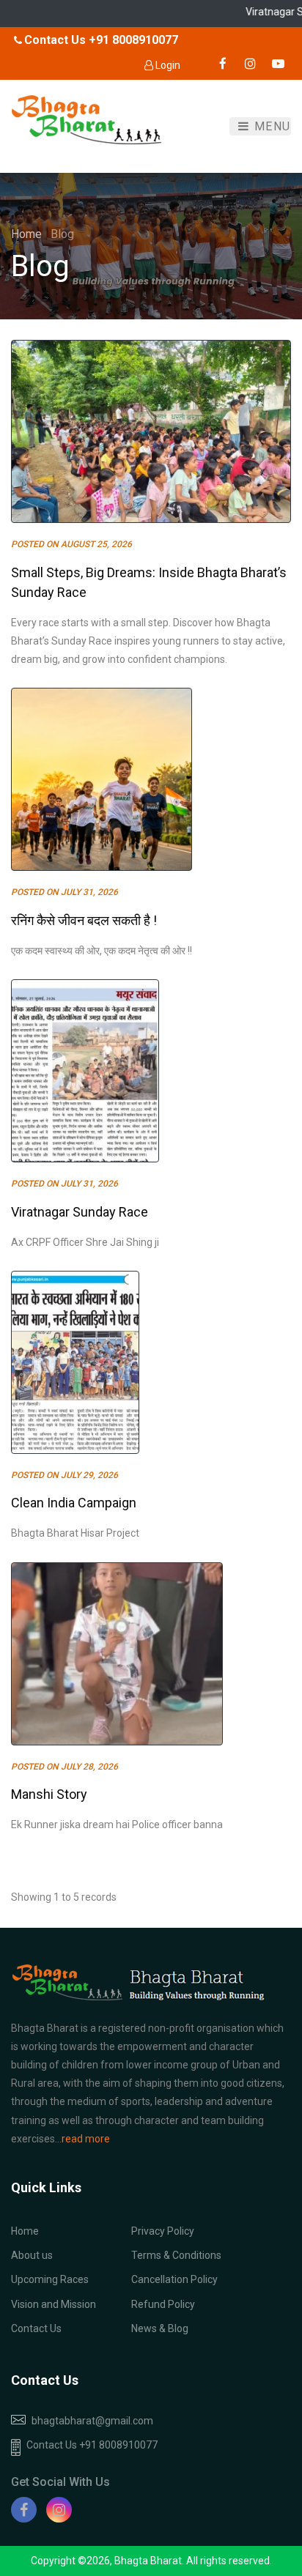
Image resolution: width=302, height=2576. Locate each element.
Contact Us (36, 2328)
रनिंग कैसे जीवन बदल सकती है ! (84, 920)
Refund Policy (163, 2304)
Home (28, 234)
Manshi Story (49, 1794)
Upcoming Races (50, 2279)
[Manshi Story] (117, 1654)
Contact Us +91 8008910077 (92, 2445)
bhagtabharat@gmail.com (92, 2421)
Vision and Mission (54, 2304)
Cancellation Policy (174, 2279)
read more (86, 2139)
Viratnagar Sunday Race (80, 1212)
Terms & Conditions (176, 2255)
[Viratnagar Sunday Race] (85, 1071)
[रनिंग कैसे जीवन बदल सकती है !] (102, 779)
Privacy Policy (163, 2231)
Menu (270, 126)
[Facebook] (24, 2510)
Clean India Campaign (74, 1503)
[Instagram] (59, 2510)
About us (32, 2255)
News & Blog (160, 2328)
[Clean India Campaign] (75, 1362)
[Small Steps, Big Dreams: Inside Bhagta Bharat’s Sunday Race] (151, 431)
